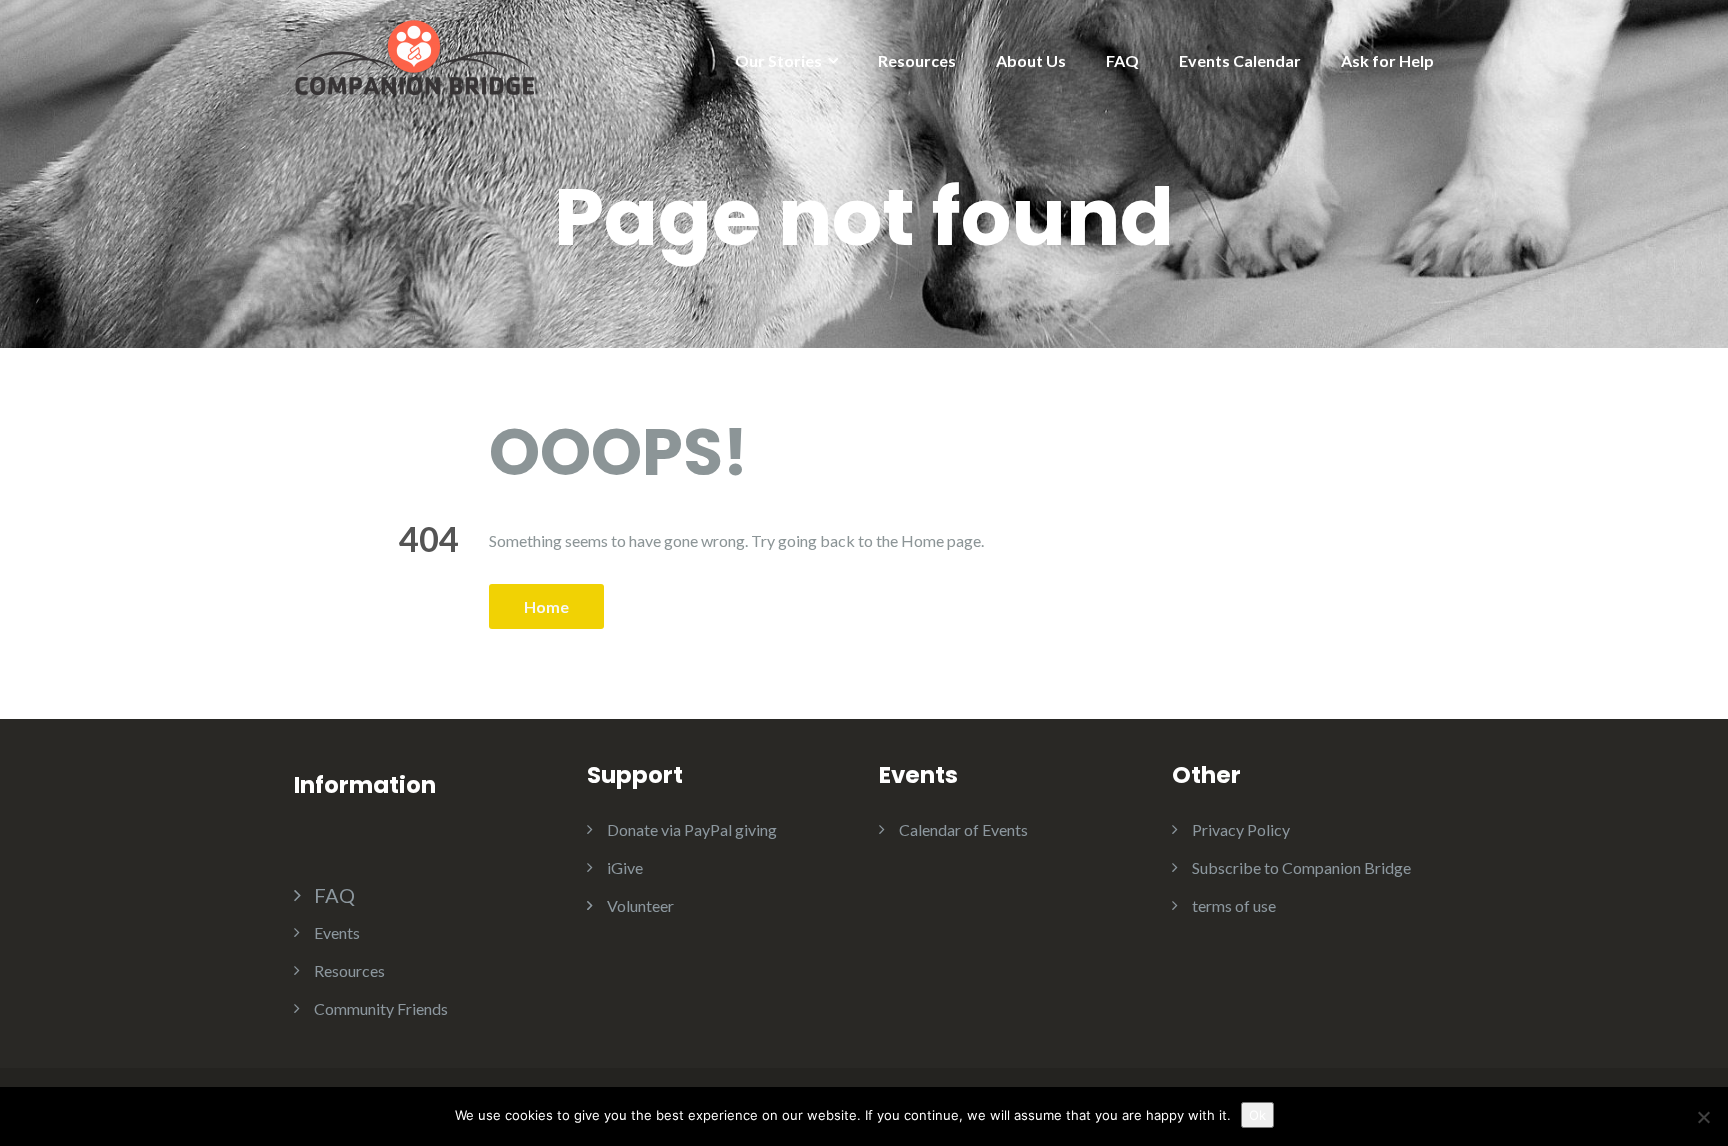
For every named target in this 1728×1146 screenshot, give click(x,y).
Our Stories (778, 60)
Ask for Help (1387, 60)
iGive (625, 867)
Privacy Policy (1241, 829)
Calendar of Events (963, 829)
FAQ (1122, 60)
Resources (917, 60)
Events (337, 932)
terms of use (1234, 905)
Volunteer (640, 905)
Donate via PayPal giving (692, 829)
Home (546, 606)
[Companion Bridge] (414, 55)
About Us (1031, 60)
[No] (1703, 1117)
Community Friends (381, 1008)
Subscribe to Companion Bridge (1301, 867)
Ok (1257, 1115)
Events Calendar (1240, 60)
